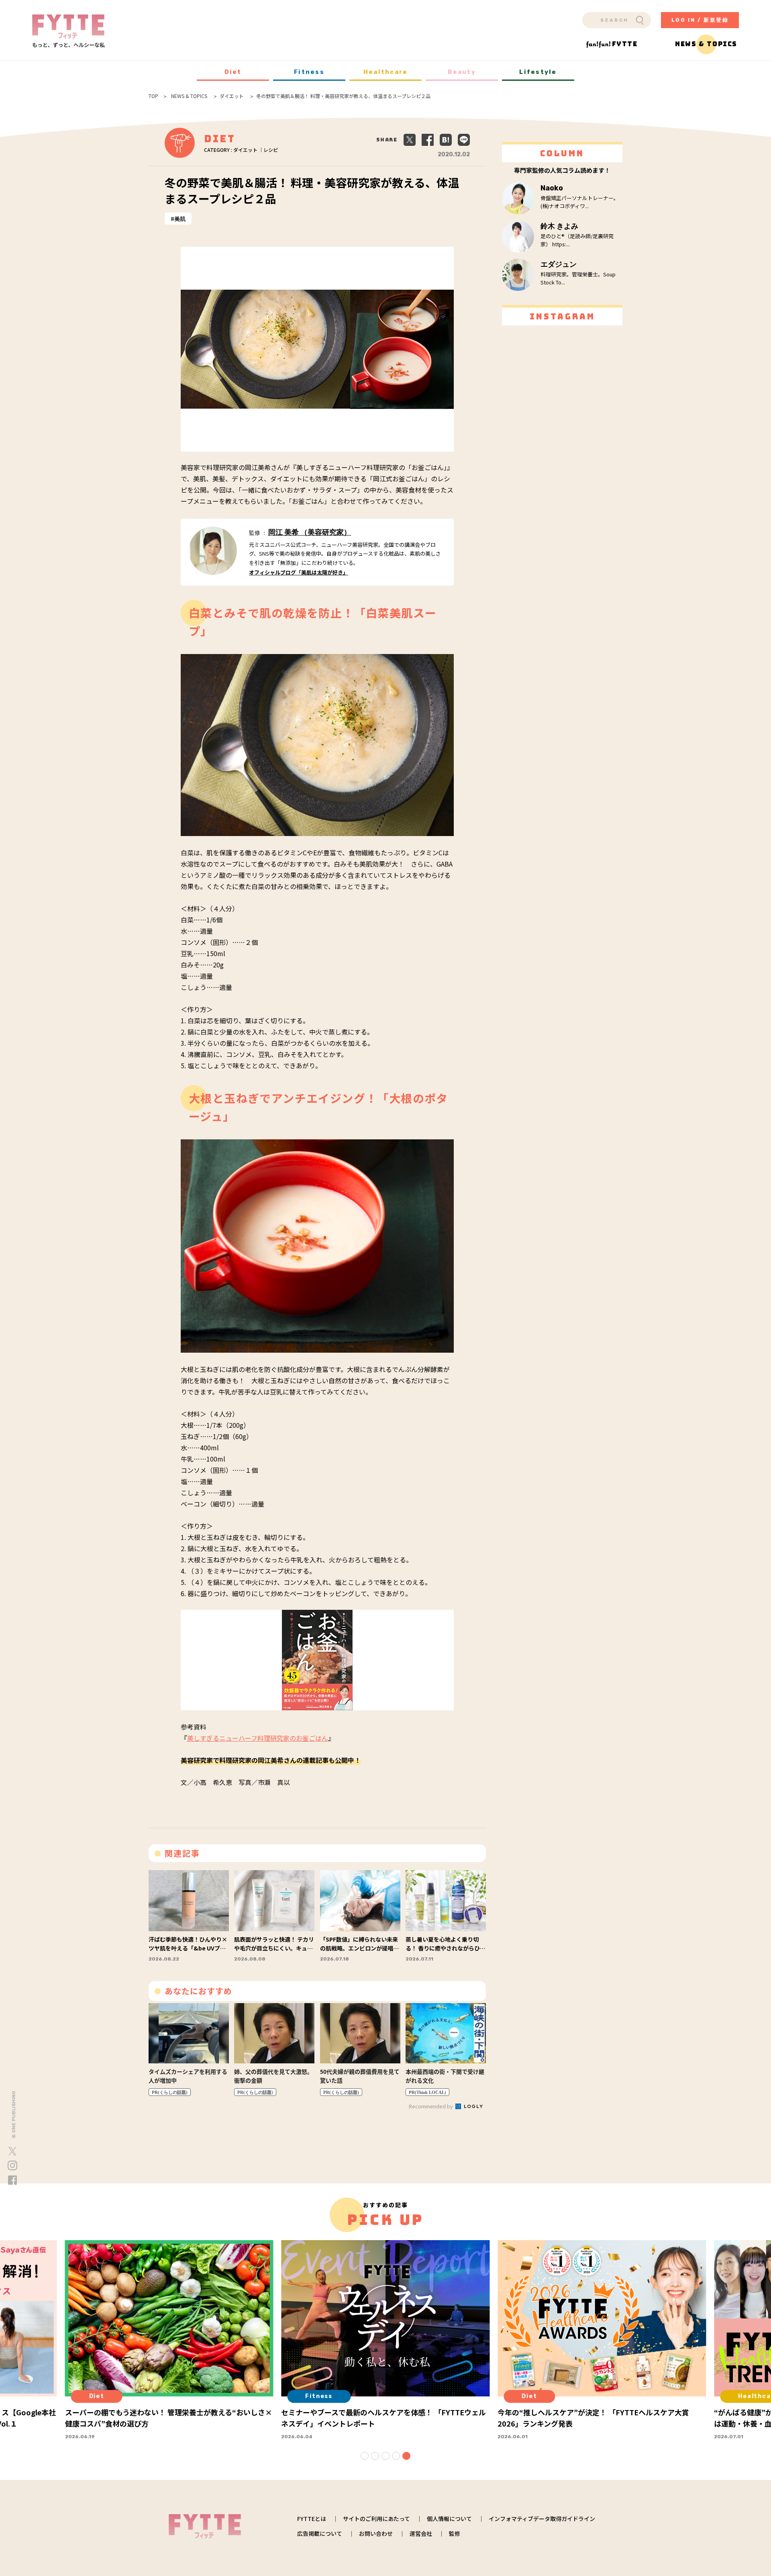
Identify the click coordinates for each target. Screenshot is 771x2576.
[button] (365, 2456)
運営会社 (421, 2533)
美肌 (180, 219)
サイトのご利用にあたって (376, 2519)
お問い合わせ (376, 2533)
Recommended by (431, 2106)
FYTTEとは (312, 2519)
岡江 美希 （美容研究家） (310, 532)
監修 (455, 2533)
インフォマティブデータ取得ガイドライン (542, 2519)
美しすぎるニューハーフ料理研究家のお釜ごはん (258, 1738)
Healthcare (386, 72)
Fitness (309, 72)
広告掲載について (320, 2533)
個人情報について (449, 2519)
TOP (153, 96)
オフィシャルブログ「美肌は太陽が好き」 (299, 572)
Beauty (462, 72)
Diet (233, 72)
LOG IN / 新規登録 (700, 20)
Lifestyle (538, 72)
